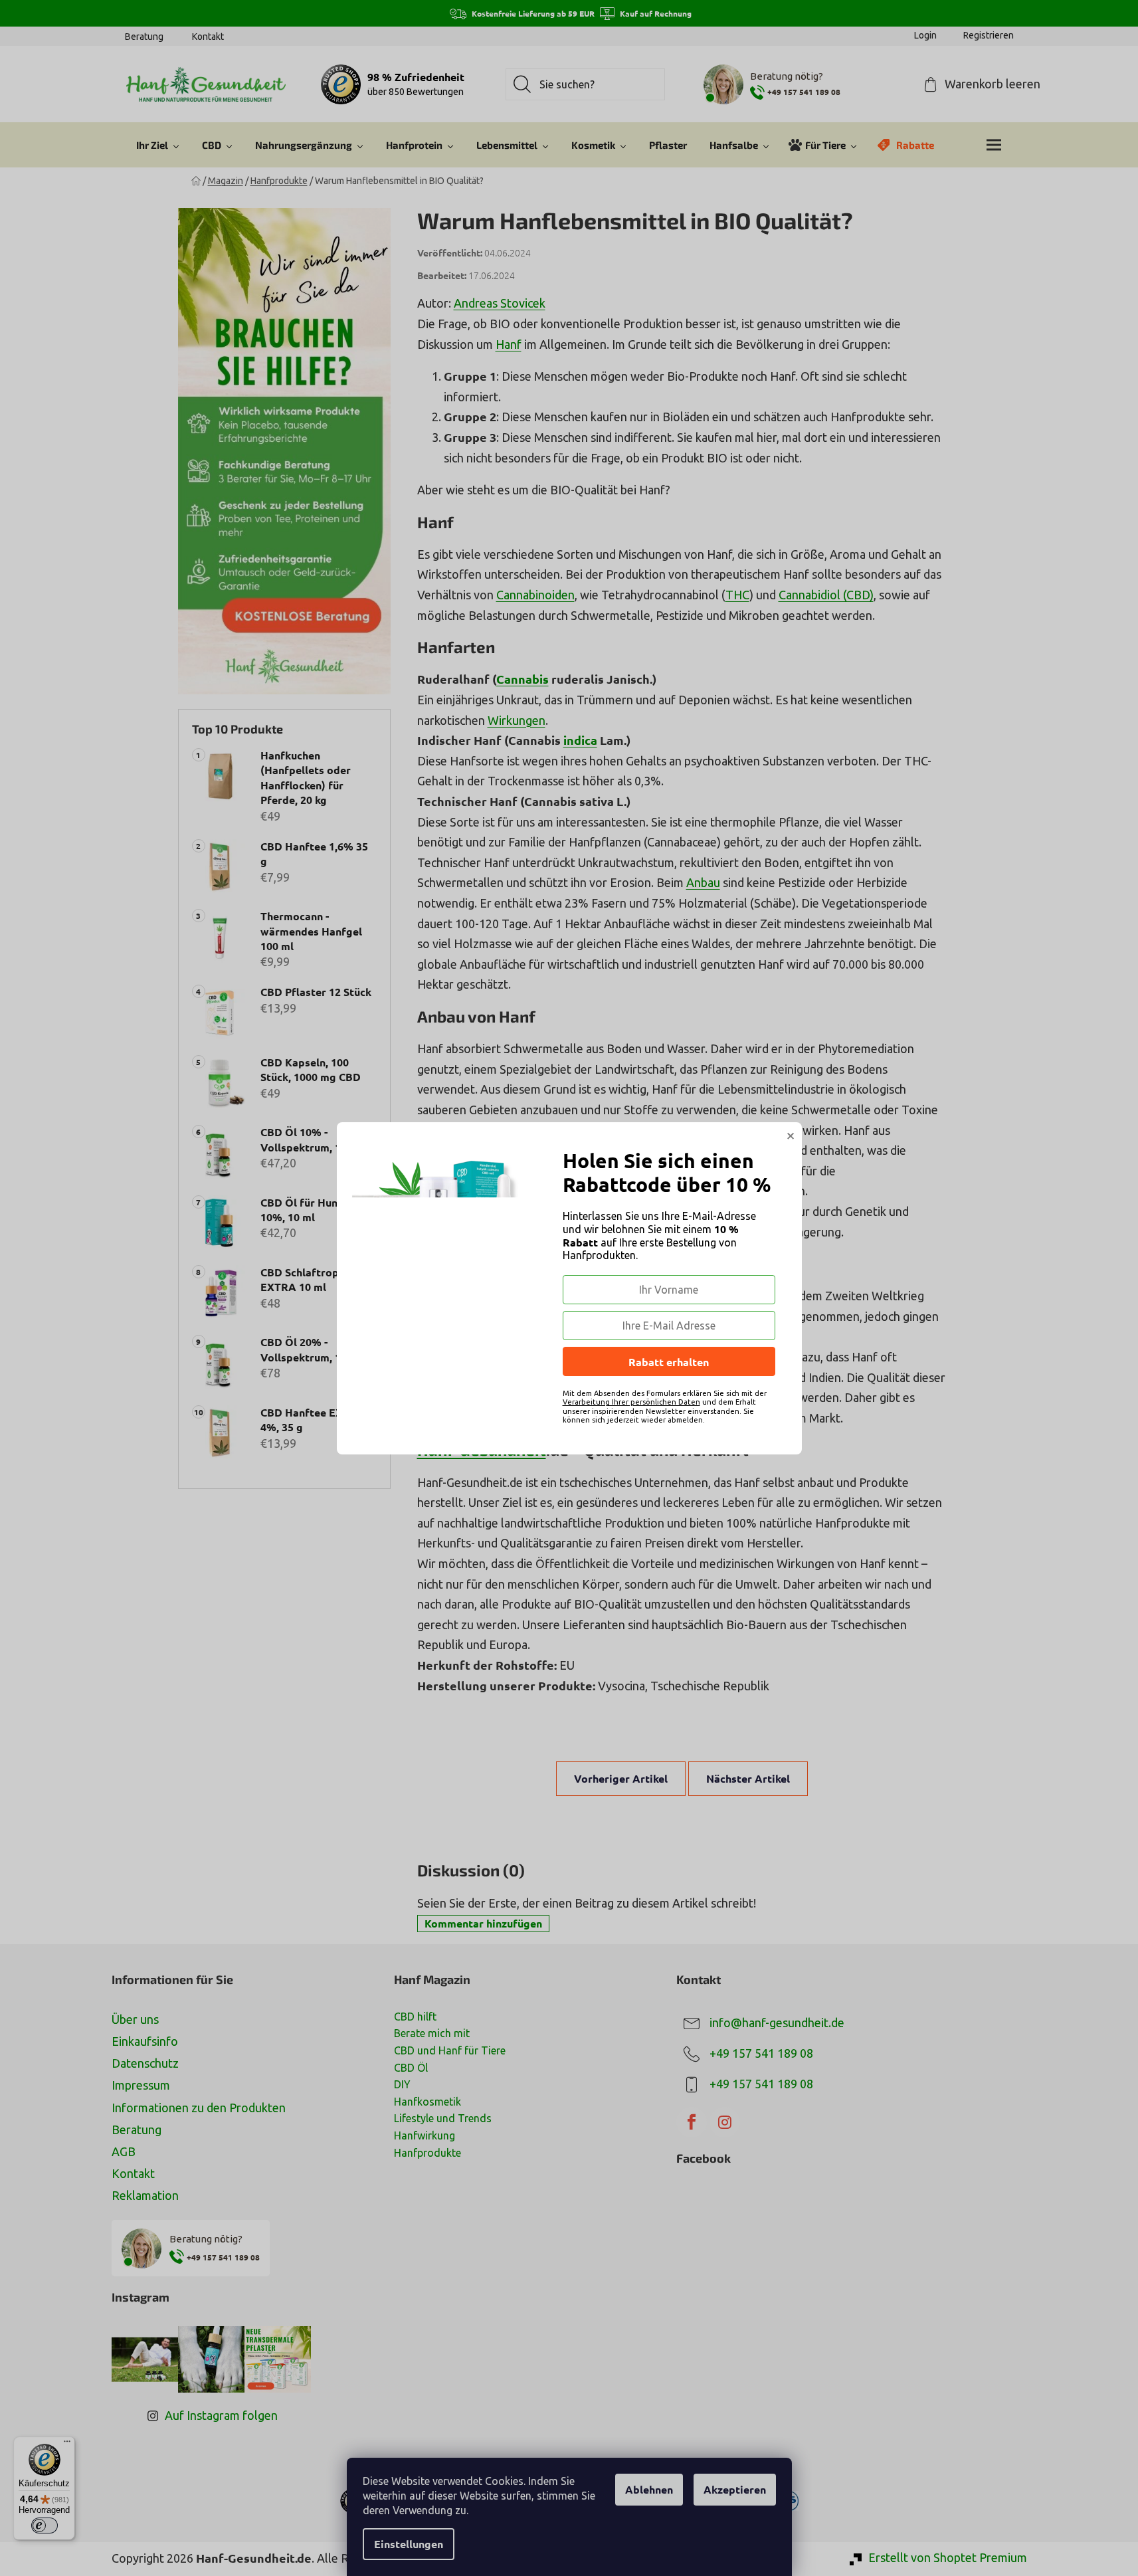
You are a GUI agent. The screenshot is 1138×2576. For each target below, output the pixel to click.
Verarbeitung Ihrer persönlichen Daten (631, 1402)
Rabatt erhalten (669, 1362)
